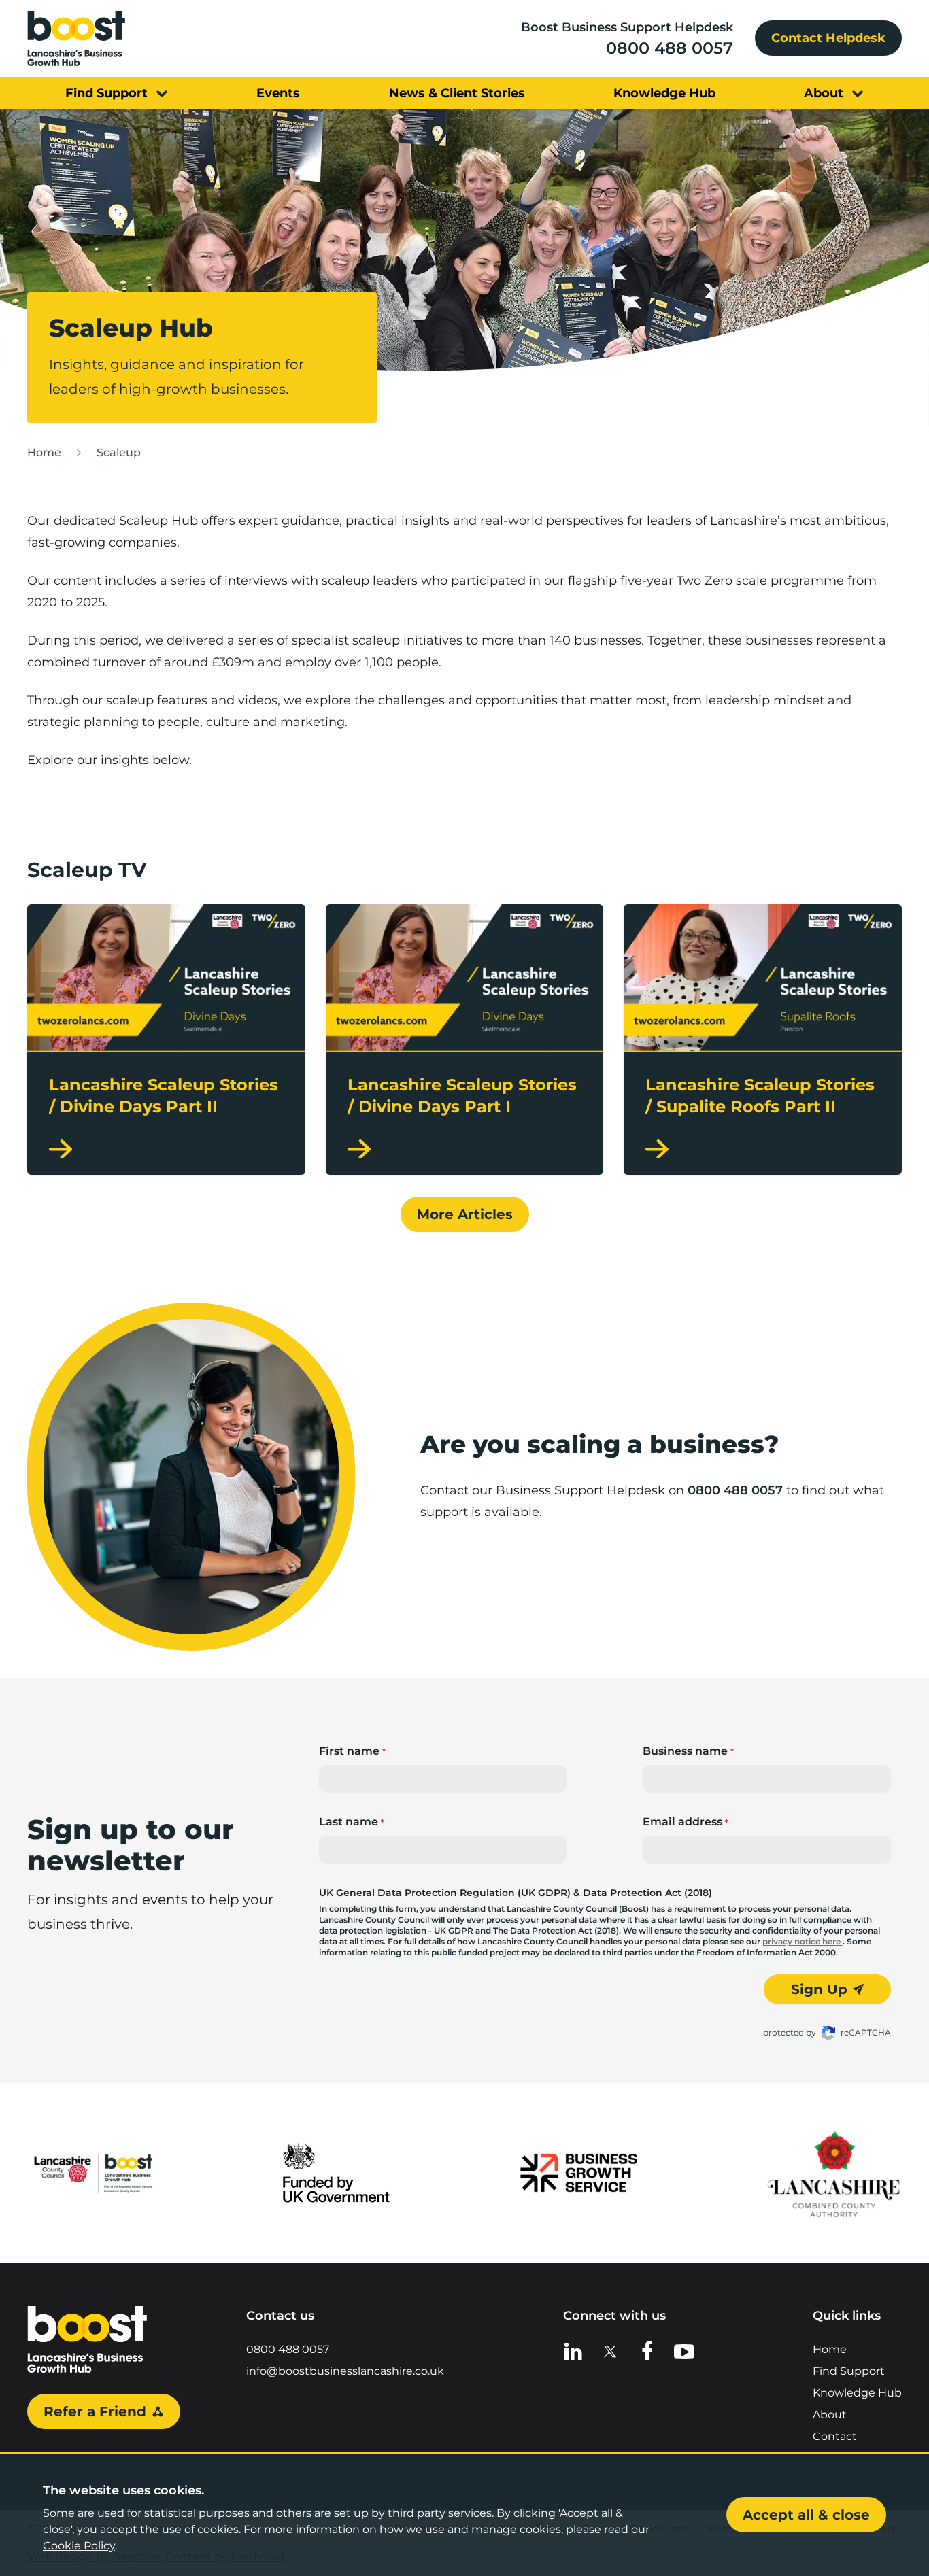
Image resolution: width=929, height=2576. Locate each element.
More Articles (465, 1214)
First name (352, 1751)
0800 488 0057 (670, 48)
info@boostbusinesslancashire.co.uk (345, 2371)
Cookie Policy (79, 2546)
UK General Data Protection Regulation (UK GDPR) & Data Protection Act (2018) (516, 1893)
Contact (835, 2436)
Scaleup (119, 452)
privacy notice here (803, 1941)
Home (44, 452)
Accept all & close (806, 2515)
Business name (688, 1751)
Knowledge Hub (857, 2393)
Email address (686, 1822)
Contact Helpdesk (828, 38)
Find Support (849, 2371)
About (830, 2415)
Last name (352, 1822)
